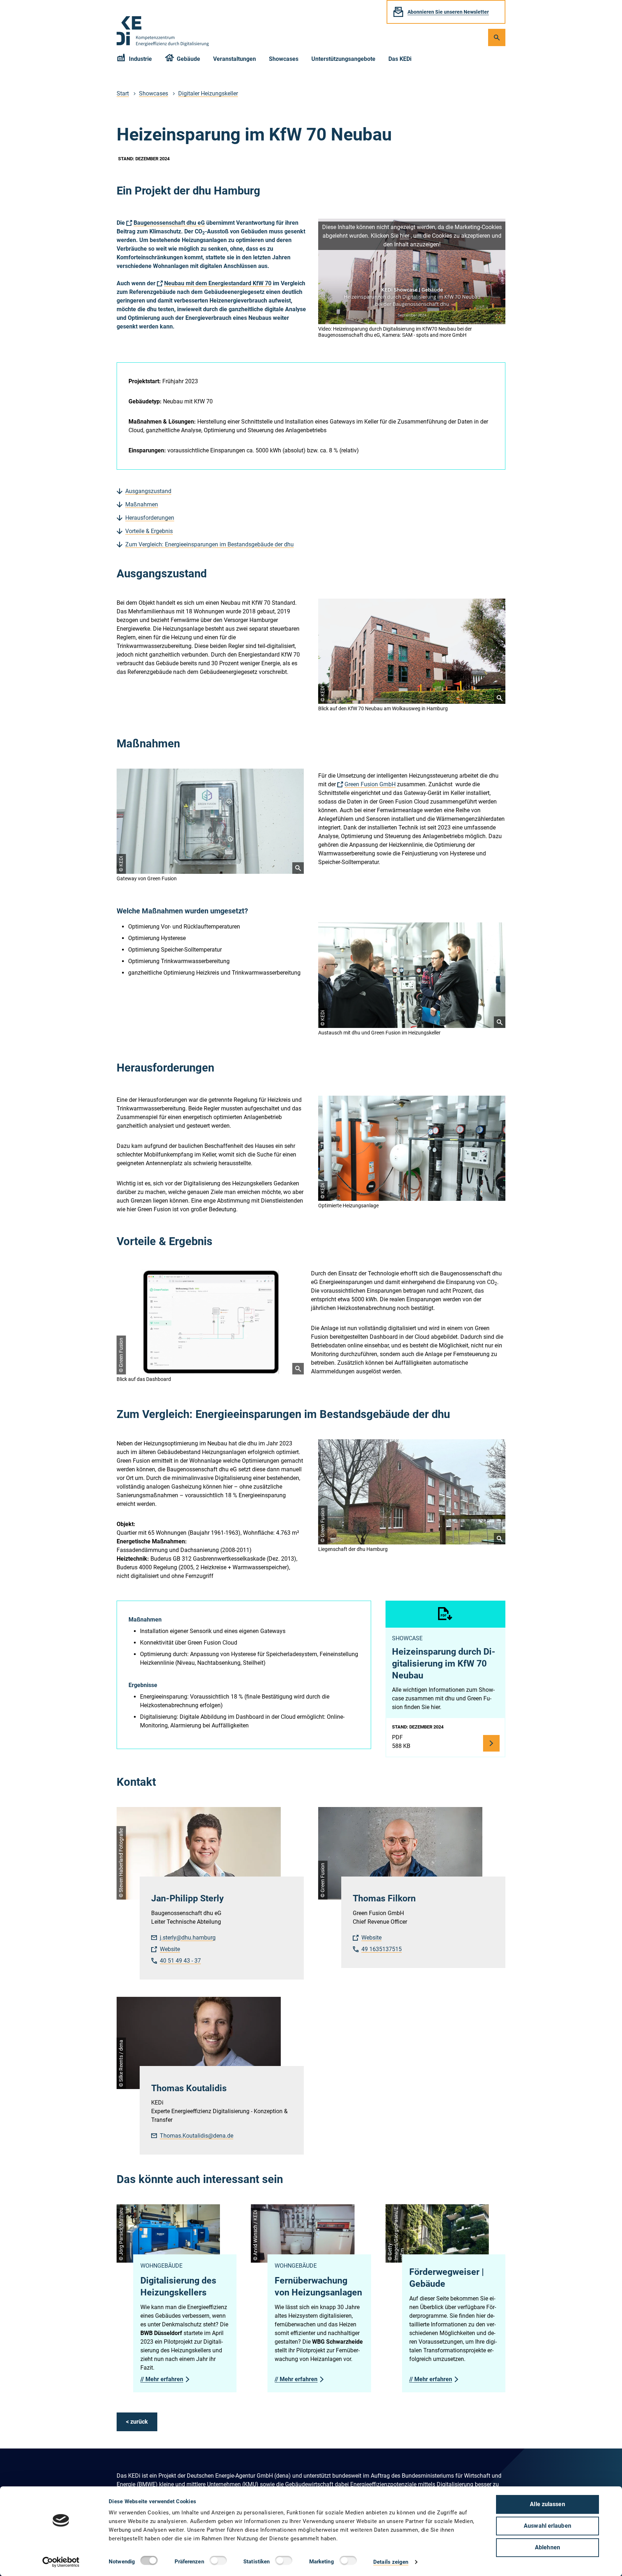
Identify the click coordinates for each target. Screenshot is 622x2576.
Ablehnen (547, 2547)
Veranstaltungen (235, 59)
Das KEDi (400, 59)
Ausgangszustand (148, 491)
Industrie (140, 59)
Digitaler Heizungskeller (208, 93)
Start (123, 93)
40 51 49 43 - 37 (180, 1961)
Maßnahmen (142, 504)
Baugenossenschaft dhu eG (169, 223)
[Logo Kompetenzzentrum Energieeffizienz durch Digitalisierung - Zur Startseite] (163, 31)
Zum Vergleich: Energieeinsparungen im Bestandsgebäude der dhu (209, 544)
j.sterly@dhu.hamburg (188, 1938)
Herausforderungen (150, 518)
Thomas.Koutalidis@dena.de (197, 2136)
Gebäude (188, 59)
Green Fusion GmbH (370, 784)
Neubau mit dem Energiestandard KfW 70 (218, 283)
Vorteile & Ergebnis (149, 531)
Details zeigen (391, 2562)
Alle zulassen (547, 2504)
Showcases (284, 59)
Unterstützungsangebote (343, 59)
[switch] (220, 2562)
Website (170, 1949)
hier (405, 236)
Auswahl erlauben (547, 2526)
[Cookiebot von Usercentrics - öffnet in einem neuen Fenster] (61, 2562)
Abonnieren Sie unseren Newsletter (448, 12)
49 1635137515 (382, 1949)
